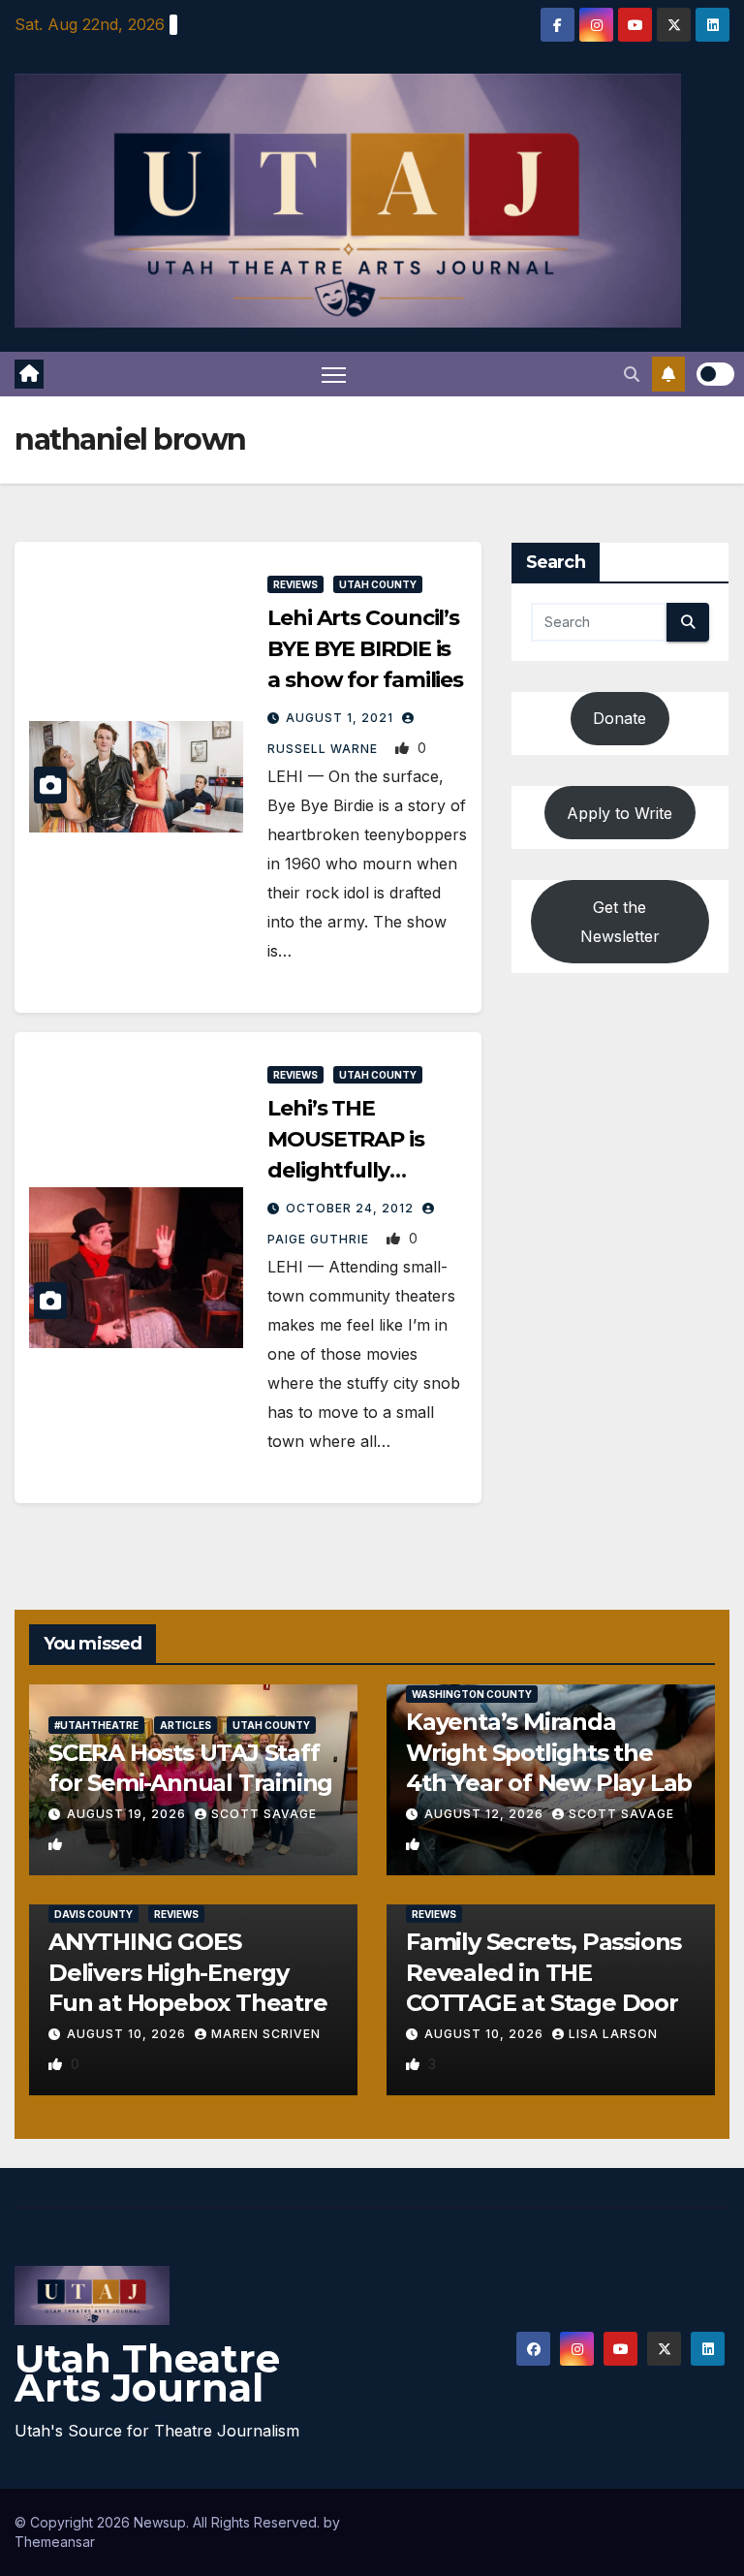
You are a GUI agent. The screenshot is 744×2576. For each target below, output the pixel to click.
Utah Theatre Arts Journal (147, 2373)
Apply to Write (620, 813)
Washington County (472, 1694)
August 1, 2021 (341, 718)
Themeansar (55, 2542)
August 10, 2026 (128, 2034)
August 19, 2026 (128, 1814)
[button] (632, 374)
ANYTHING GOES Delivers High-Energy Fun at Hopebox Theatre (188, 1972)
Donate (620, 718)
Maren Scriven (266, 2034)
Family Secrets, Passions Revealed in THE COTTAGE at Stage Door (543, 1972)
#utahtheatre (96, 1725)
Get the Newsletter (620, 922)
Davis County (93, 1914)
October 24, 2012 (352, 1208)
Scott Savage (264, 1814)
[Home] (29, 374)
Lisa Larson (613, 2034)
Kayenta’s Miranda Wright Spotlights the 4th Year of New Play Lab (549, 1752)
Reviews (295, 584)
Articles (186, 1725)
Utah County (378, 584)
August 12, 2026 (486, 1814)
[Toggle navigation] (334, 375)
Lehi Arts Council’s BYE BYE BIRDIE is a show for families (365, 649)
